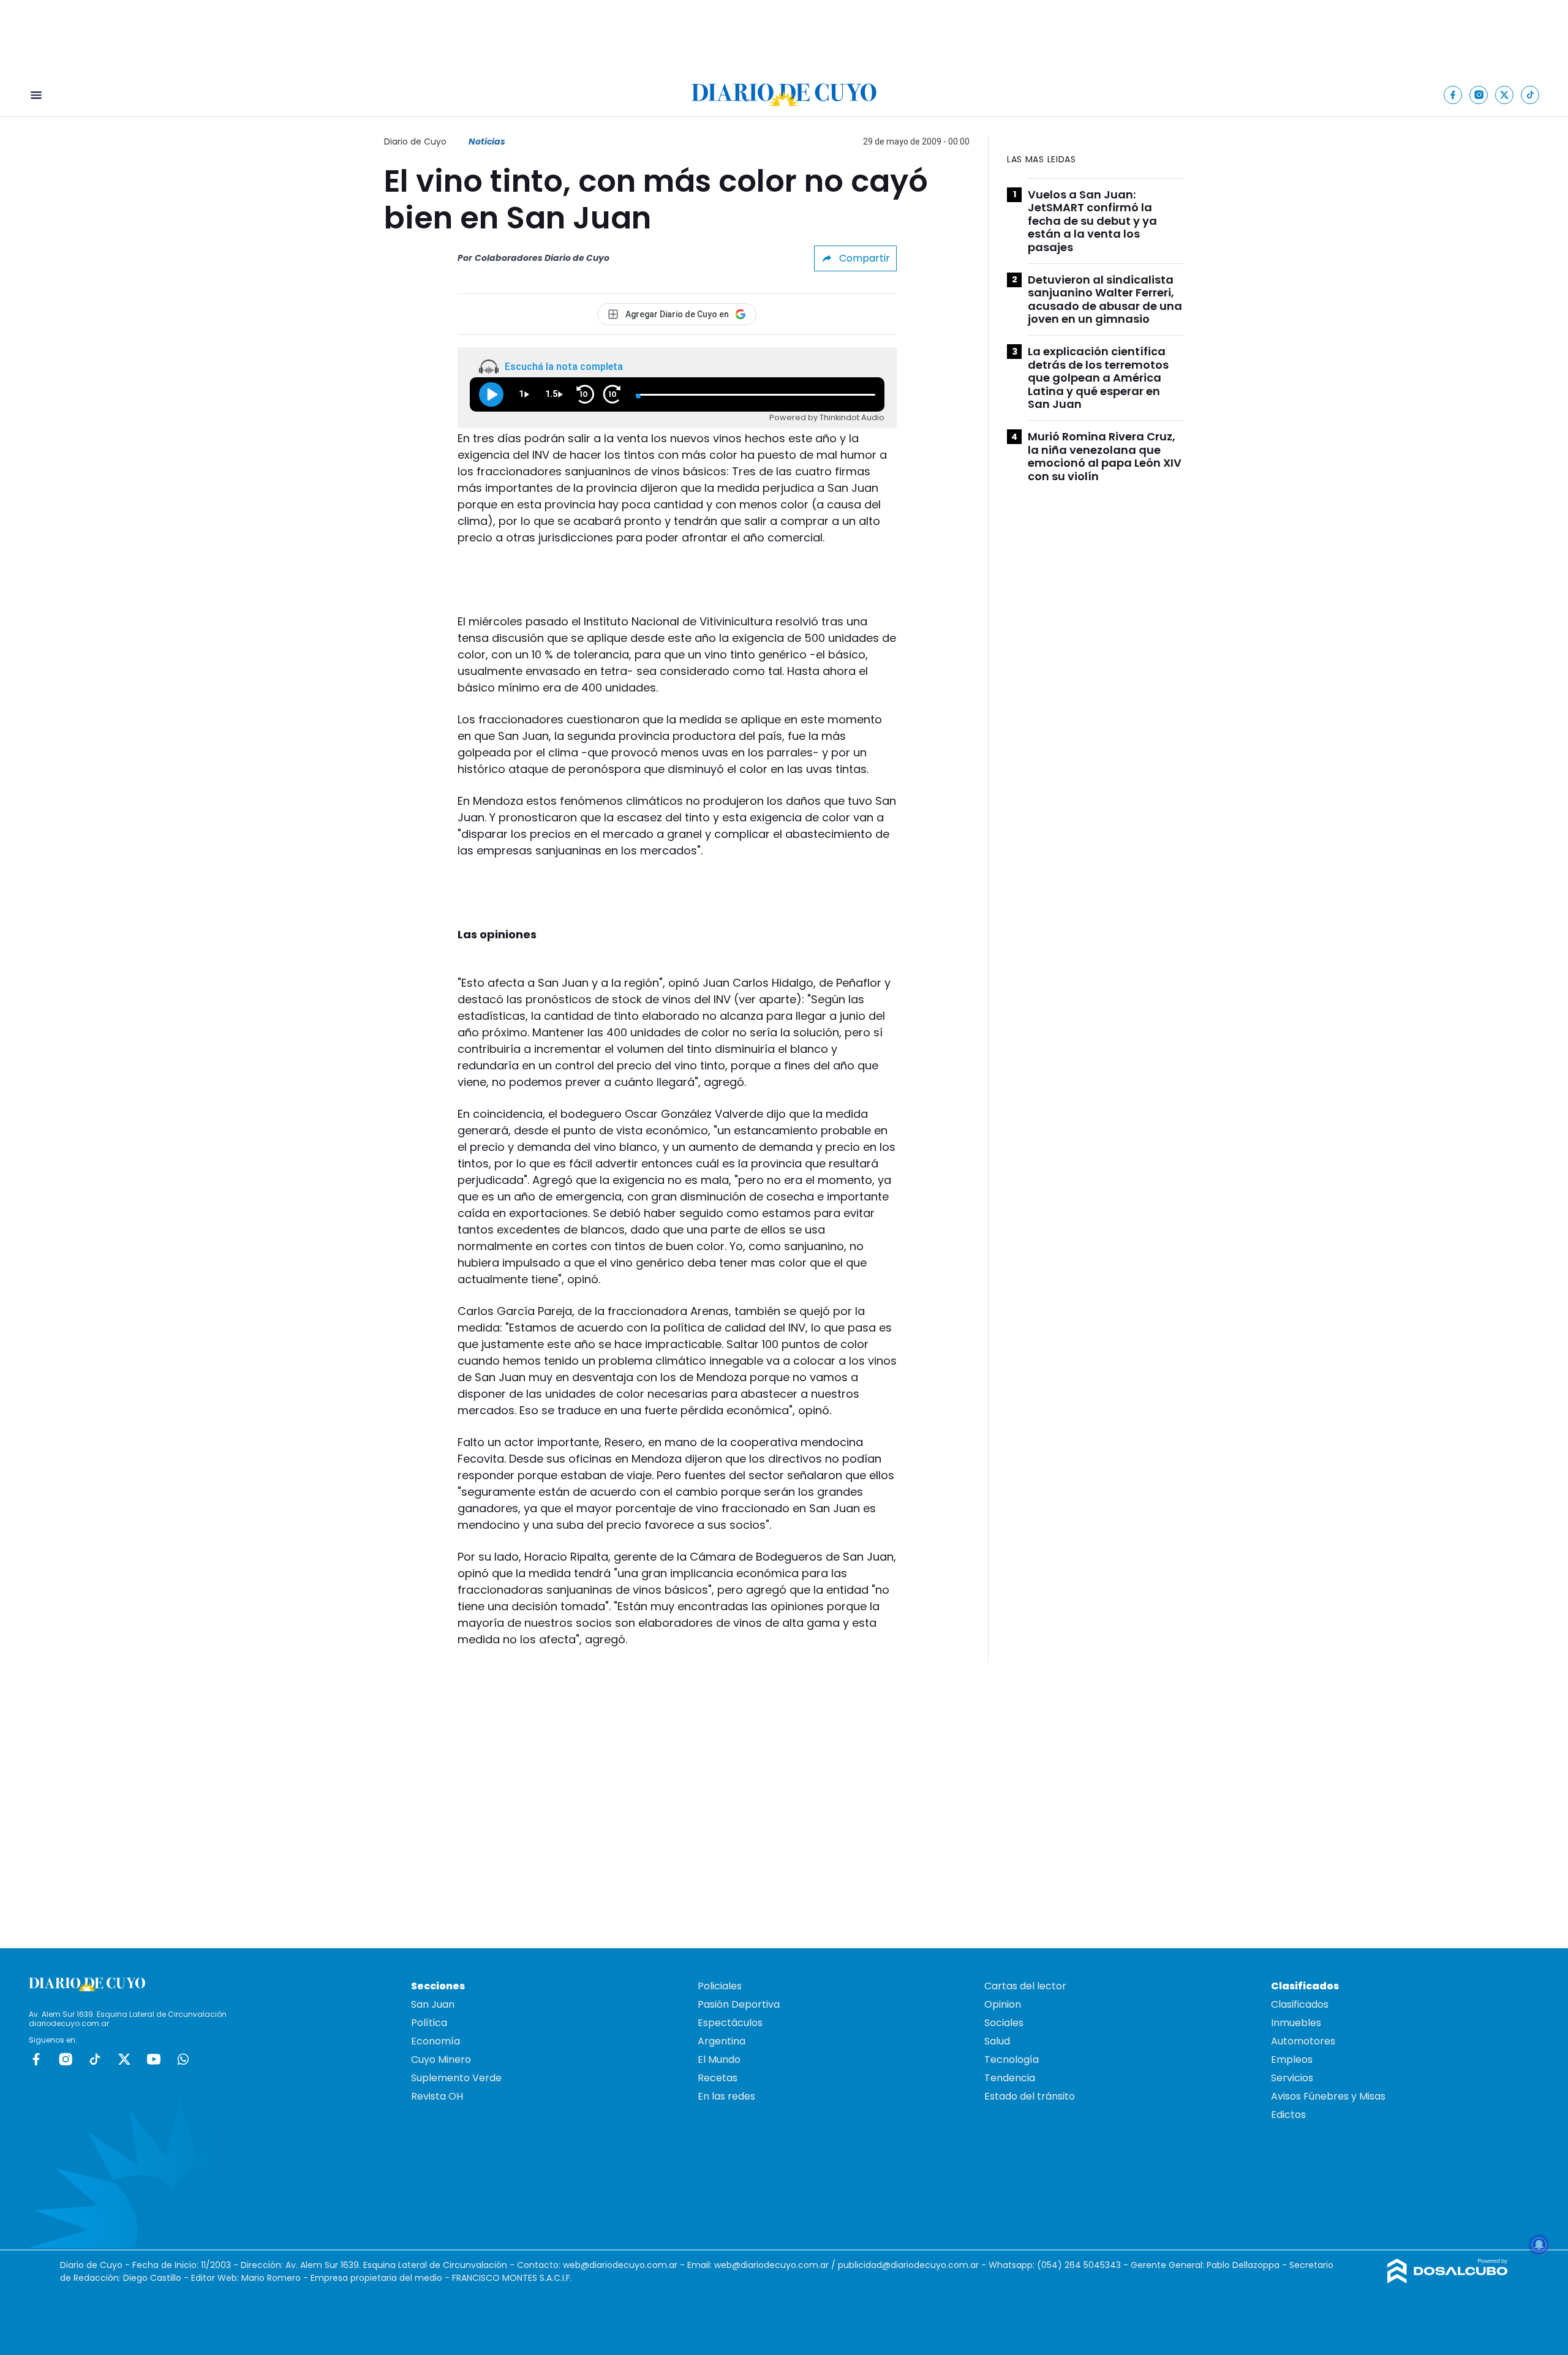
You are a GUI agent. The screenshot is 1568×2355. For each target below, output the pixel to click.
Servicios (1292, 2078)
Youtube (154, 2059)
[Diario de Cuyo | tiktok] (1530, 95)
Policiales (720, 1986)
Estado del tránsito (1030, 2096)
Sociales (1004, 2023)
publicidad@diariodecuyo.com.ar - (913, 2265)
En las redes (726, 2096)
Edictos (1288, 2115)
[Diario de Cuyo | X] (1505, 95)
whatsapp (183, 2059)
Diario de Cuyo (415, 141)
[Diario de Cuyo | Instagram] (1479, 95)
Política (429, 2023)
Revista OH (437, 2096)
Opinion (1003, 2004)
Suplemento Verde (456, 2078)
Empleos (1292, 2059)
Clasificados (1300, 2004)
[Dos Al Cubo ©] (1448, 2280)
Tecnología (1012, 2059)
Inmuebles (1296, 2023)
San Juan (433, 2004)
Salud (997, 2041)
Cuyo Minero (441, 2059)
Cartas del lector (1025, 1986)
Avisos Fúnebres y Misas (1328, 2096)
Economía (435, 2041)
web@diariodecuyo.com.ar (620, 2265)
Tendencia (1010, 2078)
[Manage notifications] (1539, 2245)
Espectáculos (730, 2023)
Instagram (66, 2059)
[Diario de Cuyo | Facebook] (1453, 95)
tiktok (95, 2059)
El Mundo (719, 2059)
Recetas (718, 2078)
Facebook (36, 2059)
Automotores (1303, 2041)
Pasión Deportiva (739, 2004)
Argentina (722, 2041)
